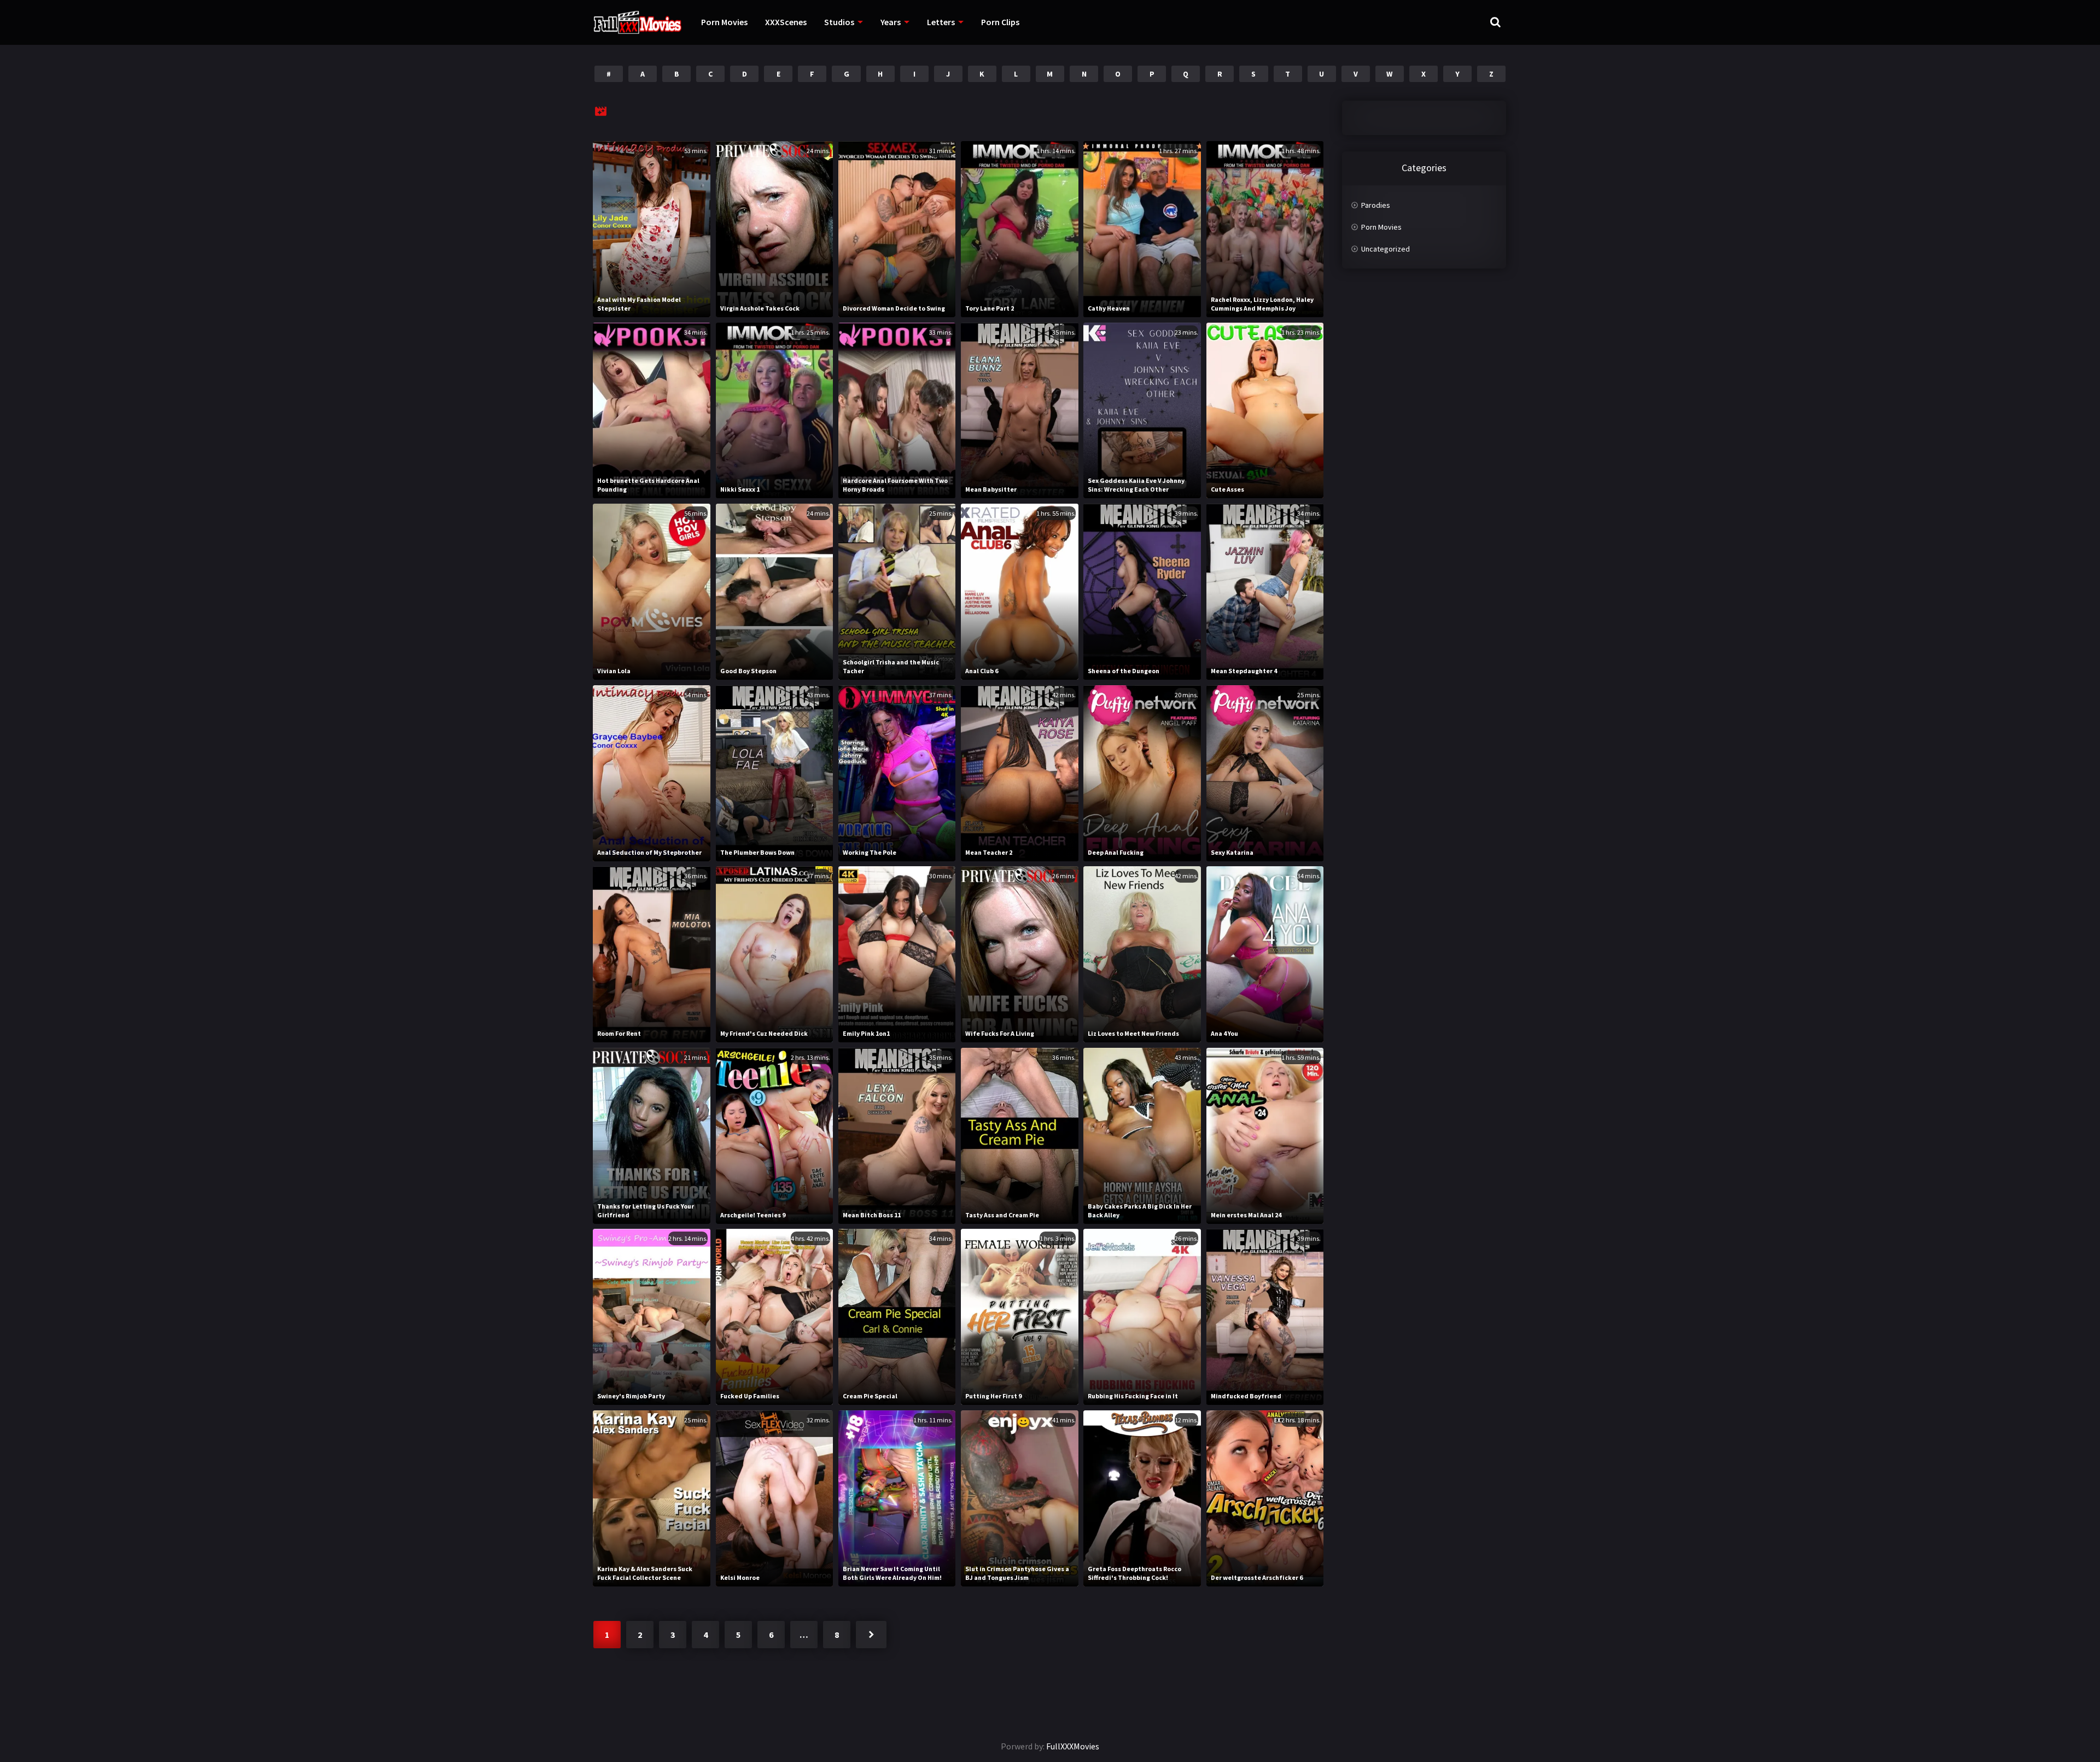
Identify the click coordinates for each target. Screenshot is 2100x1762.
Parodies (1376, 205)
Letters (941, 22)
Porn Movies (724, 22)
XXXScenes (786, 22)
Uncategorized (1386, 249)
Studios (839, 22)
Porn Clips (1000, 22)
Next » (871, 1635)
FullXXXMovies (1073, 1746)
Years (891, 22)
